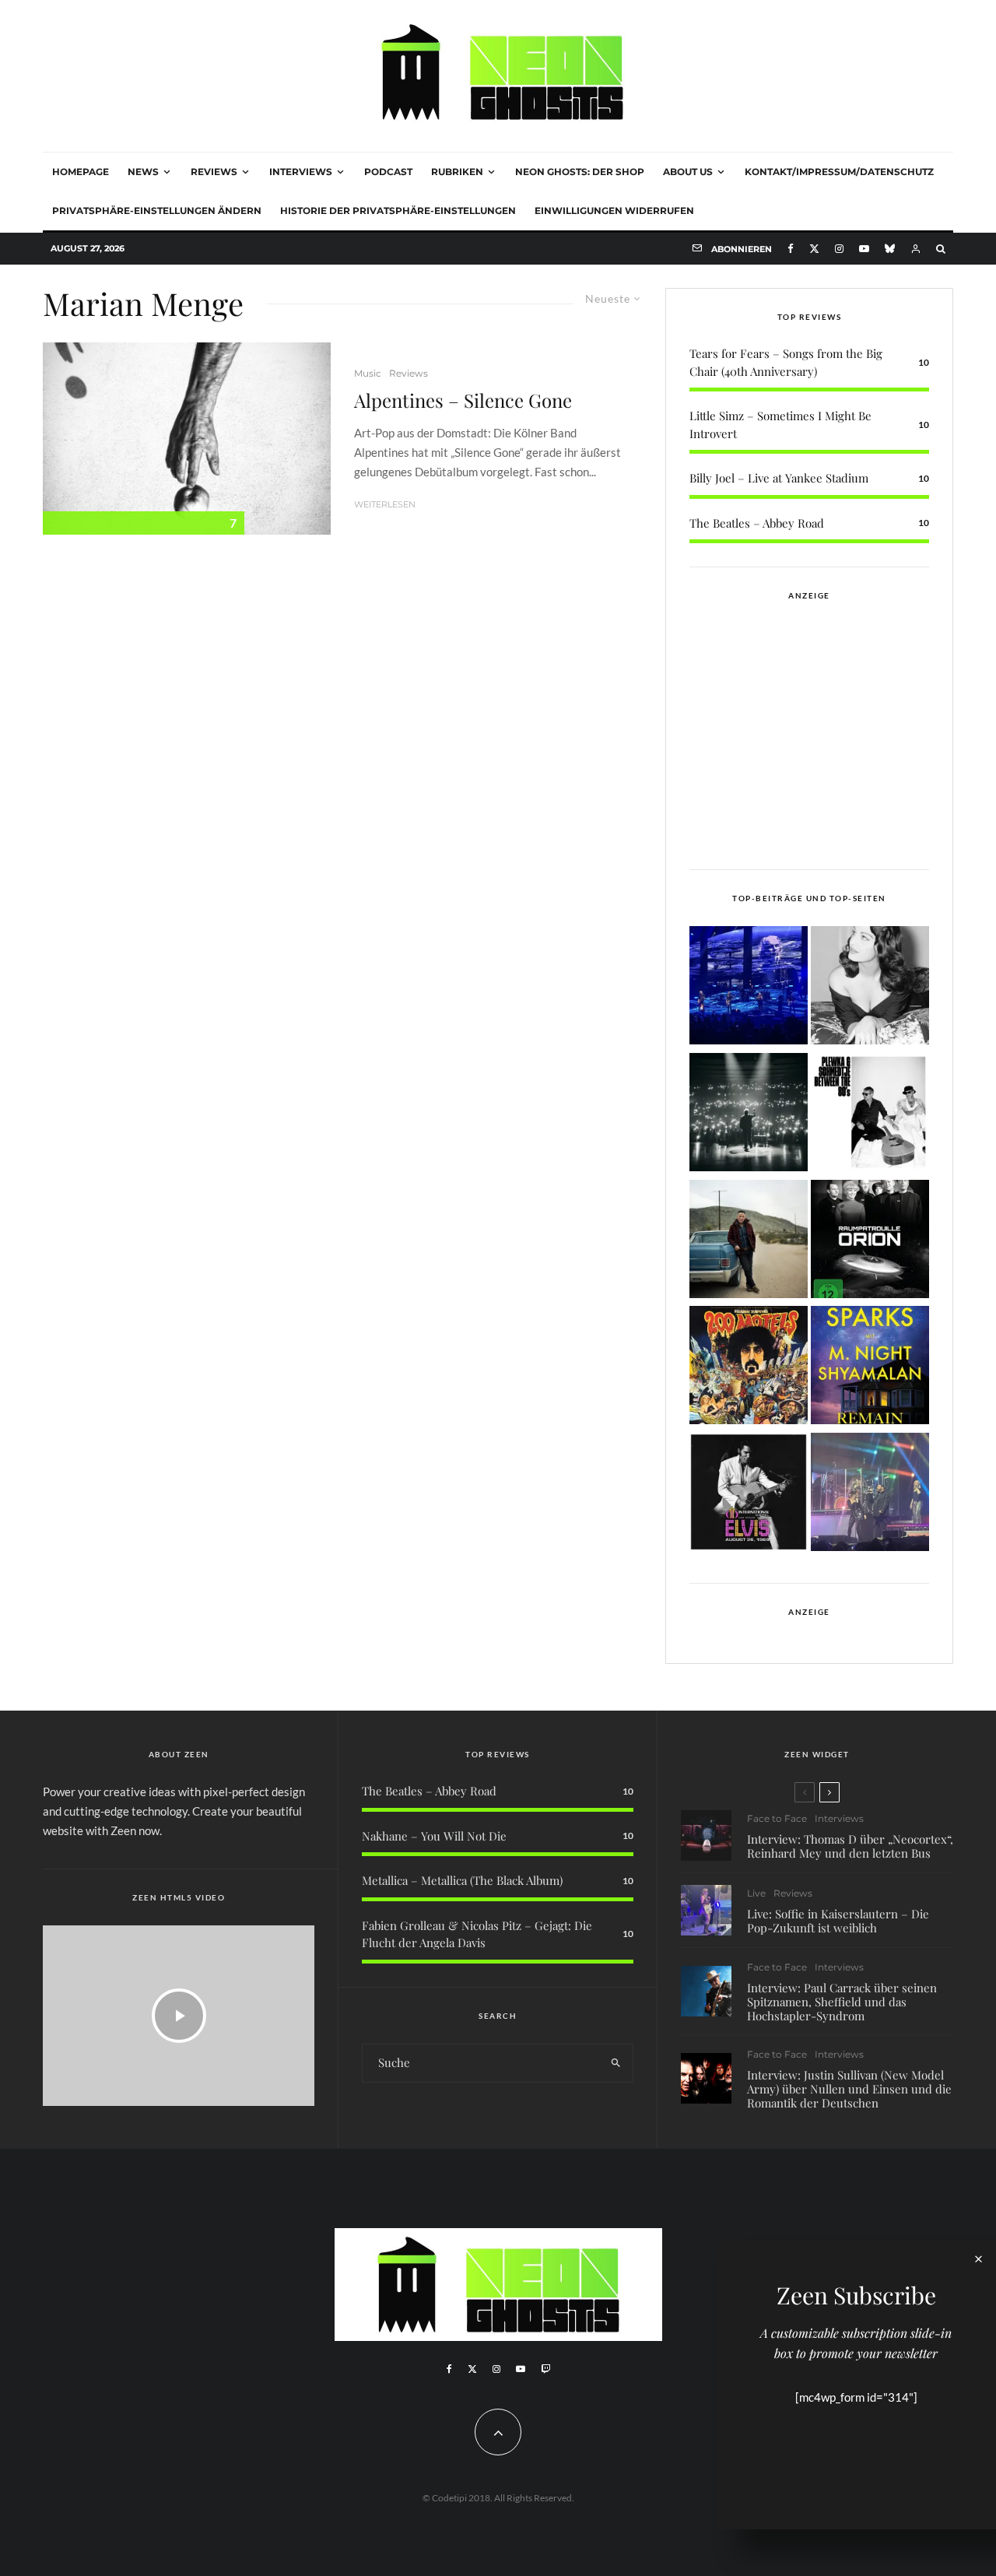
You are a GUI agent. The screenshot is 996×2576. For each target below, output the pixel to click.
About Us (688, 172)
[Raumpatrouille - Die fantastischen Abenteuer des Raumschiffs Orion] (870, 1242)
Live (756, 1893)
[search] (616, 2063)
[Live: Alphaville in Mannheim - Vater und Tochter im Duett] (870, 1495)
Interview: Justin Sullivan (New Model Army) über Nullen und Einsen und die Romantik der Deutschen (849, 2089)
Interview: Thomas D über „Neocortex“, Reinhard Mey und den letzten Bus (850, 1846)
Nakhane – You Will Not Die (434, 1836)
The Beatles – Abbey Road (757, 523)
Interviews (301, 172)
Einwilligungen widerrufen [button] (614, 211)
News (143, 172)
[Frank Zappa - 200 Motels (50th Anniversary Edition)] (749, 1368)
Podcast (388, 172)
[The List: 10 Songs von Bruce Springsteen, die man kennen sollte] (749, 1242)
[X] (814, 249)
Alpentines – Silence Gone (463, 400)
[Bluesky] (890, 249)
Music (368, 373)
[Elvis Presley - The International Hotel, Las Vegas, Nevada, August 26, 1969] (749, 1495)
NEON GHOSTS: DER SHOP (580, 172)
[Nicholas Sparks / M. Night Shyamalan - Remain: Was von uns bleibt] (870, 1368)
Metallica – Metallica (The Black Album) (462, 1880)
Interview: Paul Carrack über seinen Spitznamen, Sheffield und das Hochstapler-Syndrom (842, 2002)
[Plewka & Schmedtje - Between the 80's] (870, 1115)
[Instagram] (839, 249)
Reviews (214, 172)
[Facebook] (791, 249)
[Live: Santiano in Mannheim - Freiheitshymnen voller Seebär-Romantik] (749, 988)
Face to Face (777, 1818)
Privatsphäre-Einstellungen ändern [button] (157, 211)
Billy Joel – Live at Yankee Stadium (779, 478)
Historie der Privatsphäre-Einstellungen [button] (398, 211)
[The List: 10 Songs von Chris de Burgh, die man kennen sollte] (749, 1115)
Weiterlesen (385, 504)
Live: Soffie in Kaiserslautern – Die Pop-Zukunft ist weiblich (838, 1921)
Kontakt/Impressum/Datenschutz (839, 172)
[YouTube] (864, 249)
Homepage (81, 172)
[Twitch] (545, 2369)
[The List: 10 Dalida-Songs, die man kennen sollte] (870, 988)
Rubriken (457, 172)
